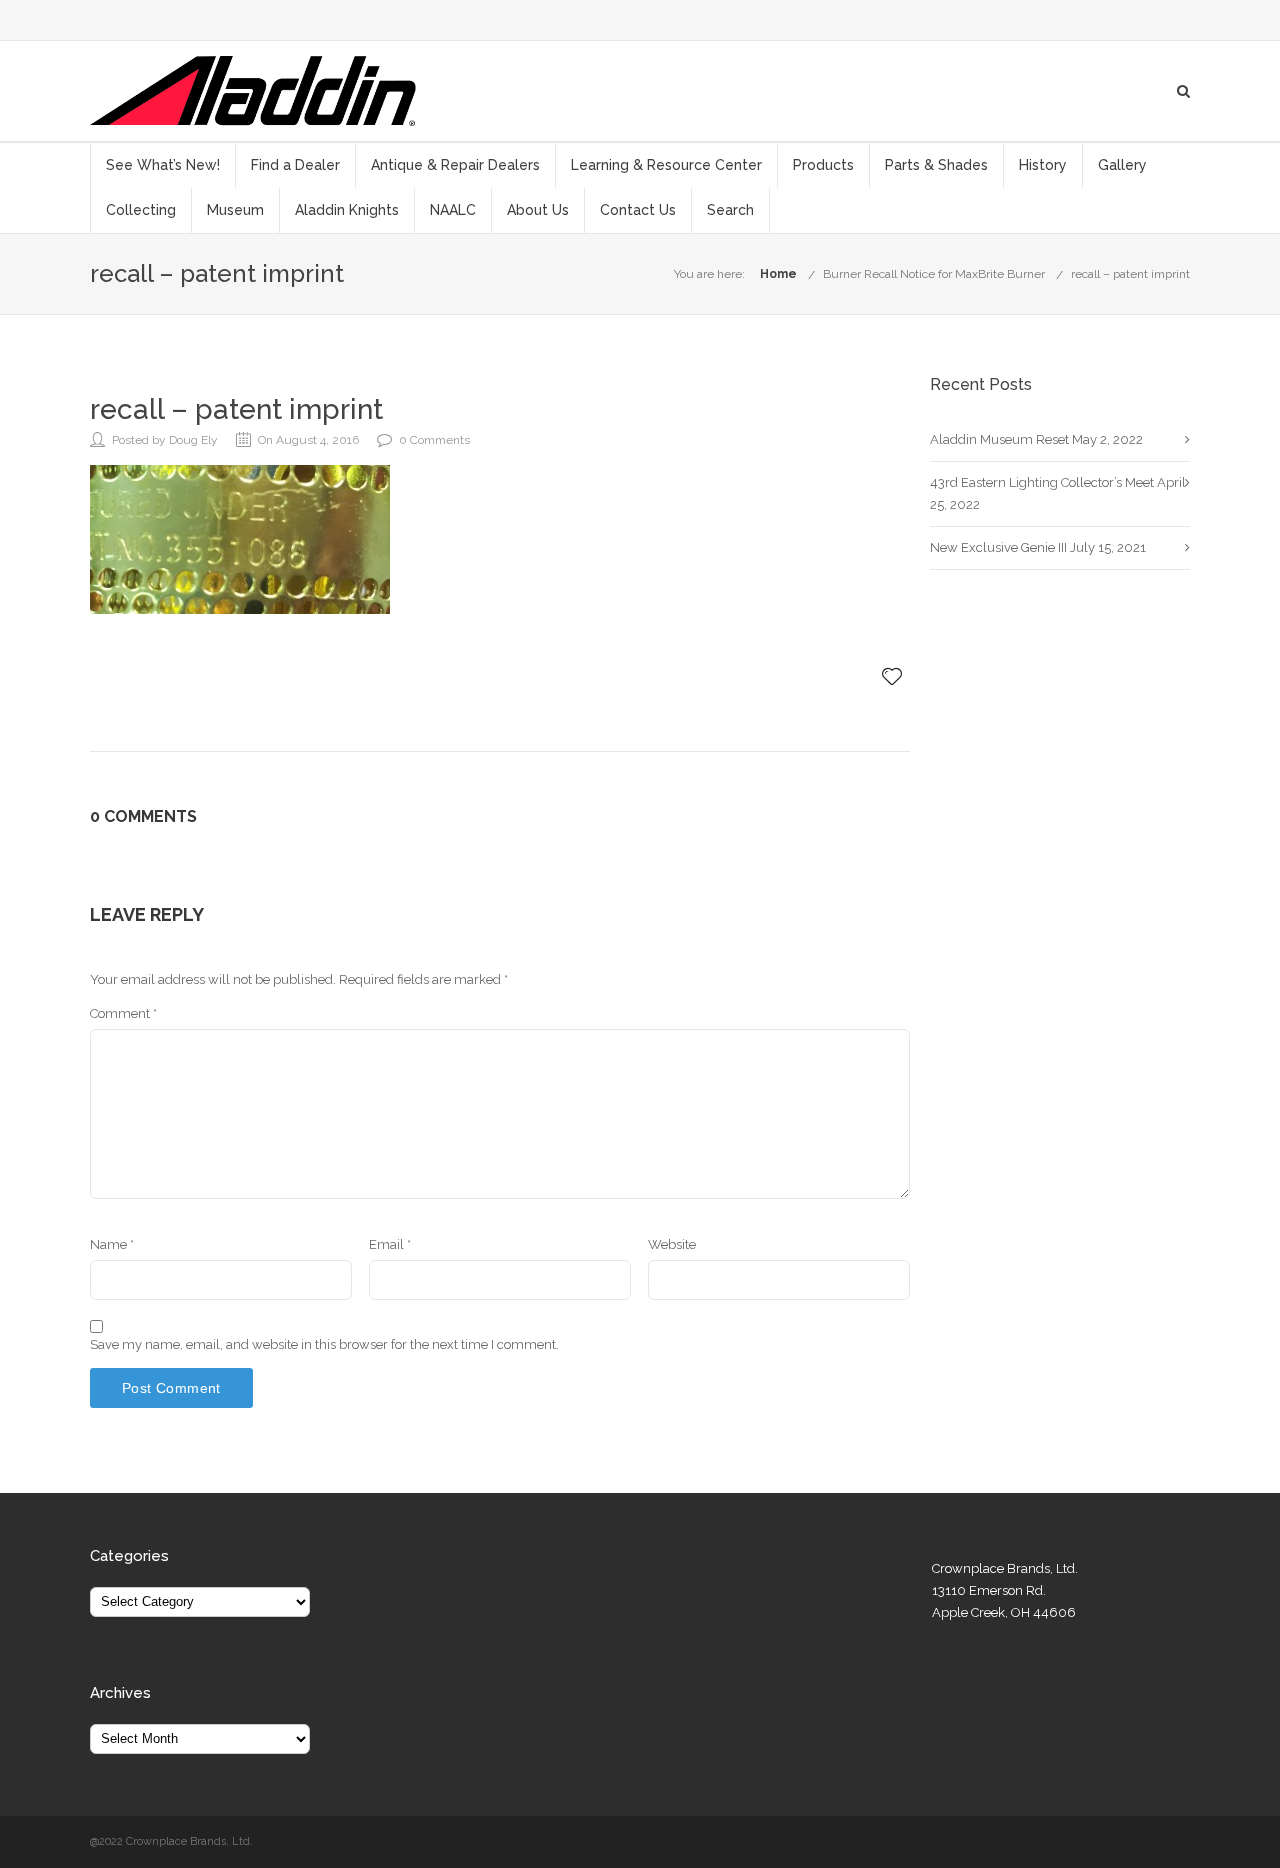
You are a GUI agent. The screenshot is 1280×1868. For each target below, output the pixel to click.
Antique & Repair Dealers (455, 165)
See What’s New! (163, 165)
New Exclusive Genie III (998, 547)
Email (390, 1244)
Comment (123, 1013)
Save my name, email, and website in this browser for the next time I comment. (324, 1344)
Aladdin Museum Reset (999, 439)
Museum (235, 210)
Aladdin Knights (347, 210)
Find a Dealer (295, 165)
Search (730, 210)
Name (112, 1244)
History (1043, 165)
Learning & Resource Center (666, 165)
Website (672, 1244)
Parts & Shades (936, 165)
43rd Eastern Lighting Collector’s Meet (1042, 482)
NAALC (453, 210)
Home (778, 274)
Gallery (1122, 165)
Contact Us (638, 210)
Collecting (141, 210)
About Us (538, 210)
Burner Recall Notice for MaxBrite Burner (934, 274)
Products (823, 165)
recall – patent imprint (1130, 274)
